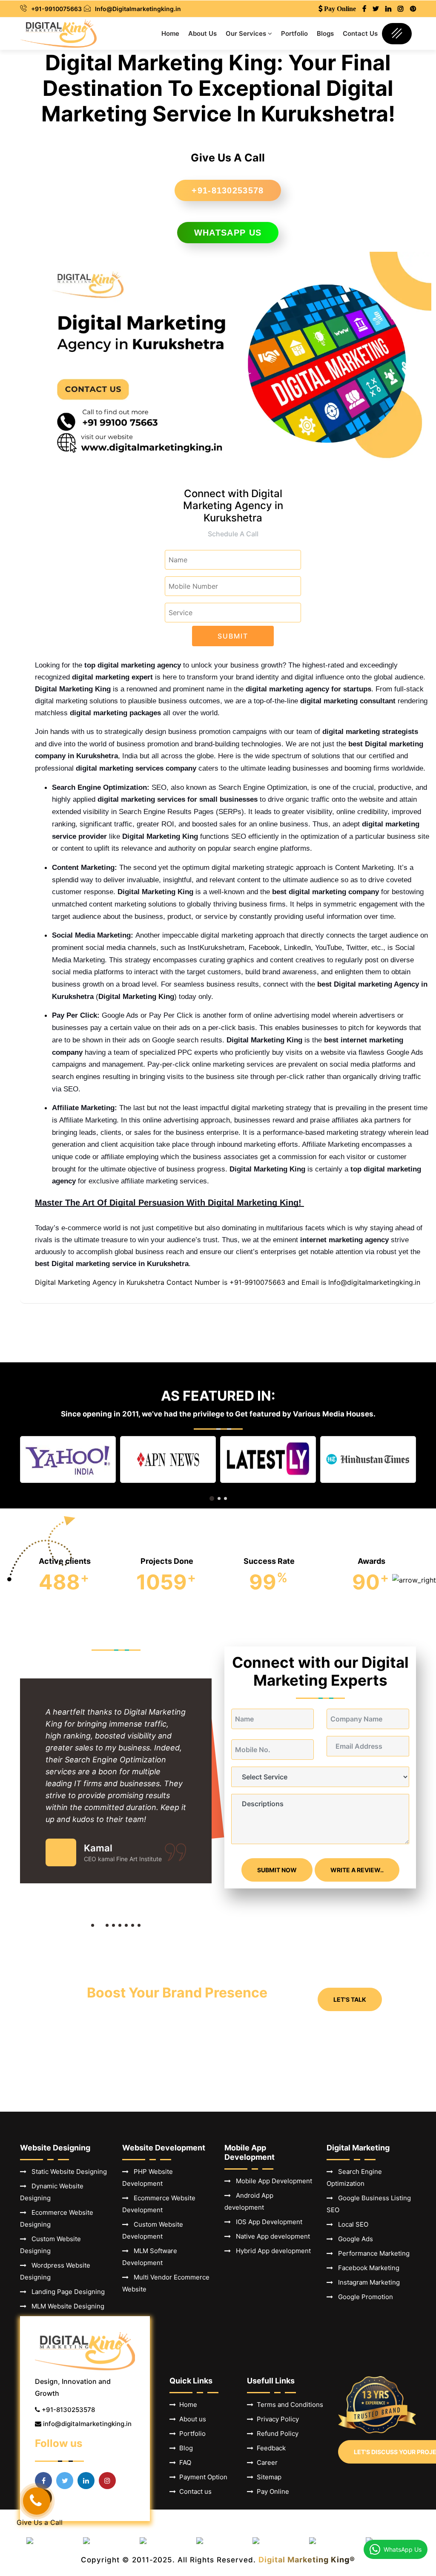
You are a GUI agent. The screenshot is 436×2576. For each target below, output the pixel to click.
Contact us (194, 2491)
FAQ (184, 2462)
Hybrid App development (271, 2251)
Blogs (325, 33)
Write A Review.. (357, 1870)
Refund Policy (276, 2434)
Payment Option (202, 2477)
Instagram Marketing (366, 2282)
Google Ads (353, 2239)
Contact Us (360, 33)
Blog (184, 2448)
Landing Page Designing (66, 2292)
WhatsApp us (228, 233)
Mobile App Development (271, 2181)
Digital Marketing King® (307, 2560)
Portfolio (294, 33)
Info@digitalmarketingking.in (374, 1282)
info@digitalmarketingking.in (87, 2424)
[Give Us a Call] (37, 2501)
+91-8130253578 (228, 190)
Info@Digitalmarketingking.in (138, 9)
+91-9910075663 (56, 9)
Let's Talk (350, 1999)
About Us (202, 33)
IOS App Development (267, 2222)
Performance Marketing (371, 2253)
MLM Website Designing (65, 2306)
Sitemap (267, 2477)
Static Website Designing (67, 2172)
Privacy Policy (276, 2419)
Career (265, 2462)
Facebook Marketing (366, 2268)
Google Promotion (363, 2297)
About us (191, 2419)
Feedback (270, 2448)
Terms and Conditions (288, 2405)
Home (170, 33)
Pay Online (271, 2491)
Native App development (270, 2236)
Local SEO (351, 2224)
